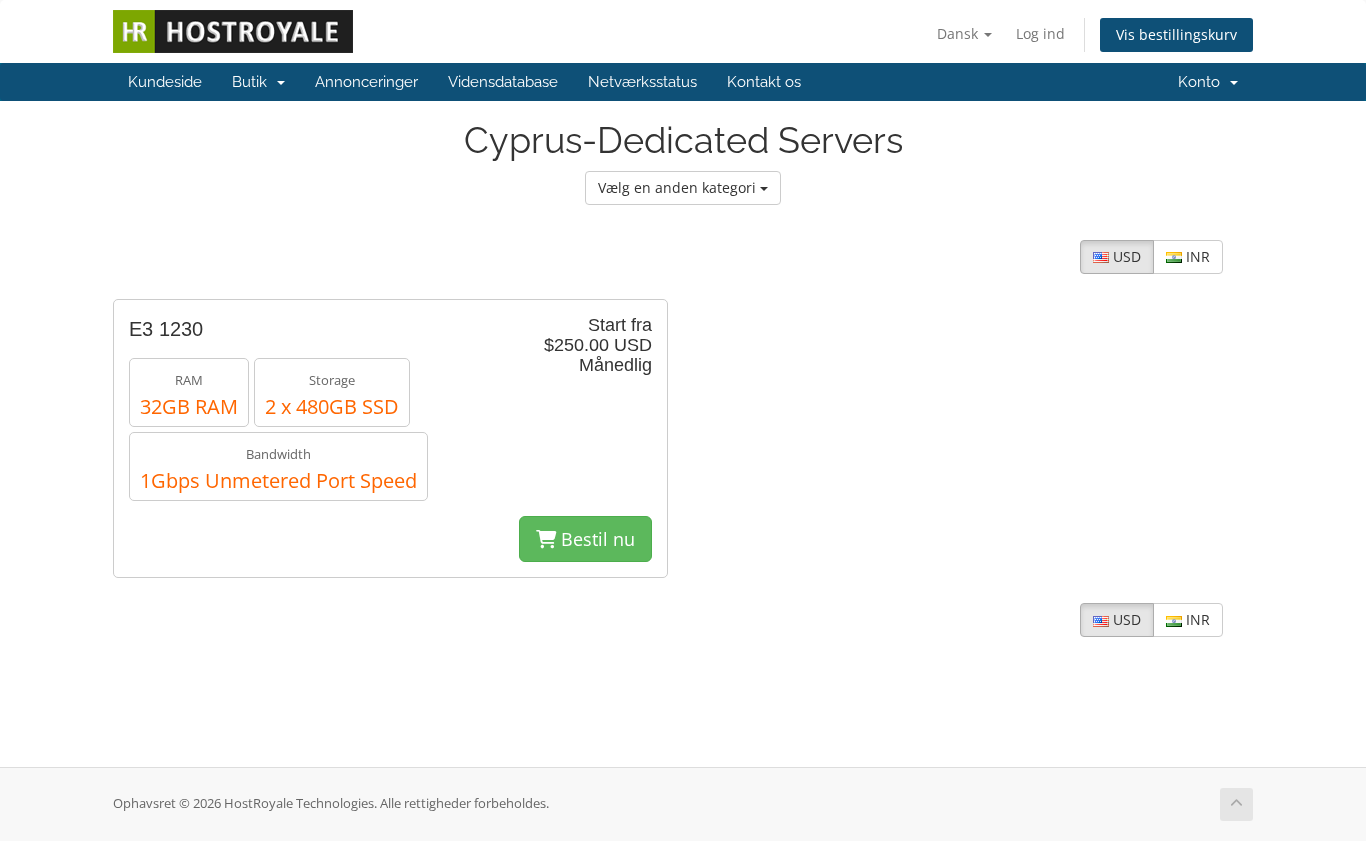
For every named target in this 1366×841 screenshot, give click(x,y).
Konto (1203, 82)
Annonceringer (366, 82)
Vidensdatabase (503, 82)
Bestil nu (595, 539)
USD (1125, 256)
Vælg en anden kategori (679, 187)
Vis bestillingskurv (1176, 34)
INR (1196, 256)
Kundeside (165, 82)
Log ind (1040, 33)
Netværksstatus (642, 82)
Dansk (959, 33)
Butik (253, 82)
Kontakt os (764, 82)
